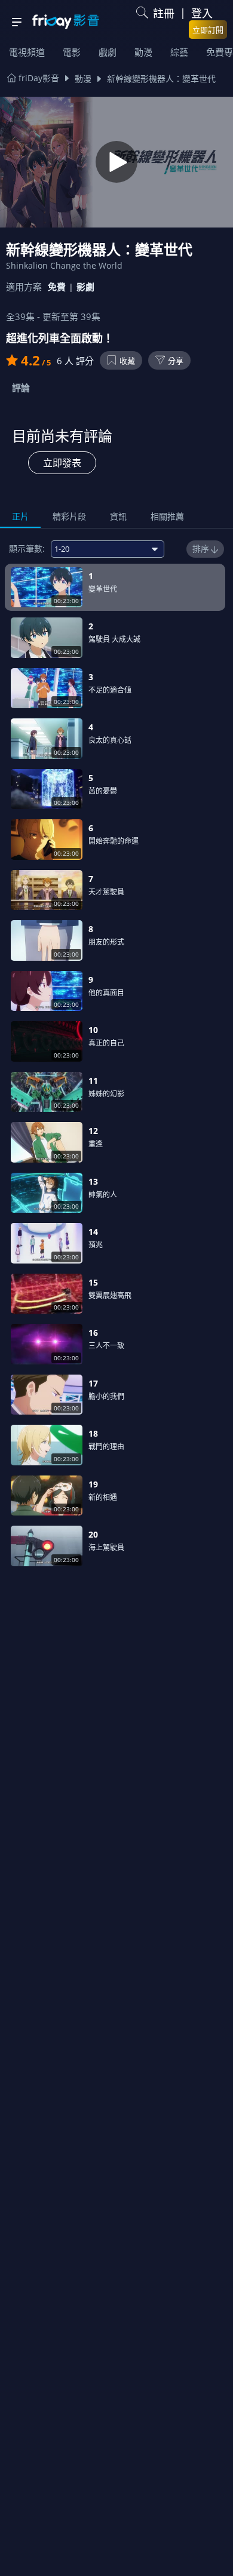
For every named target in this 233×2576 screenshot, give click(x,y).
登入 (202, 13)
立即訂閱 (208, 30)
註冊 (164, 13)
